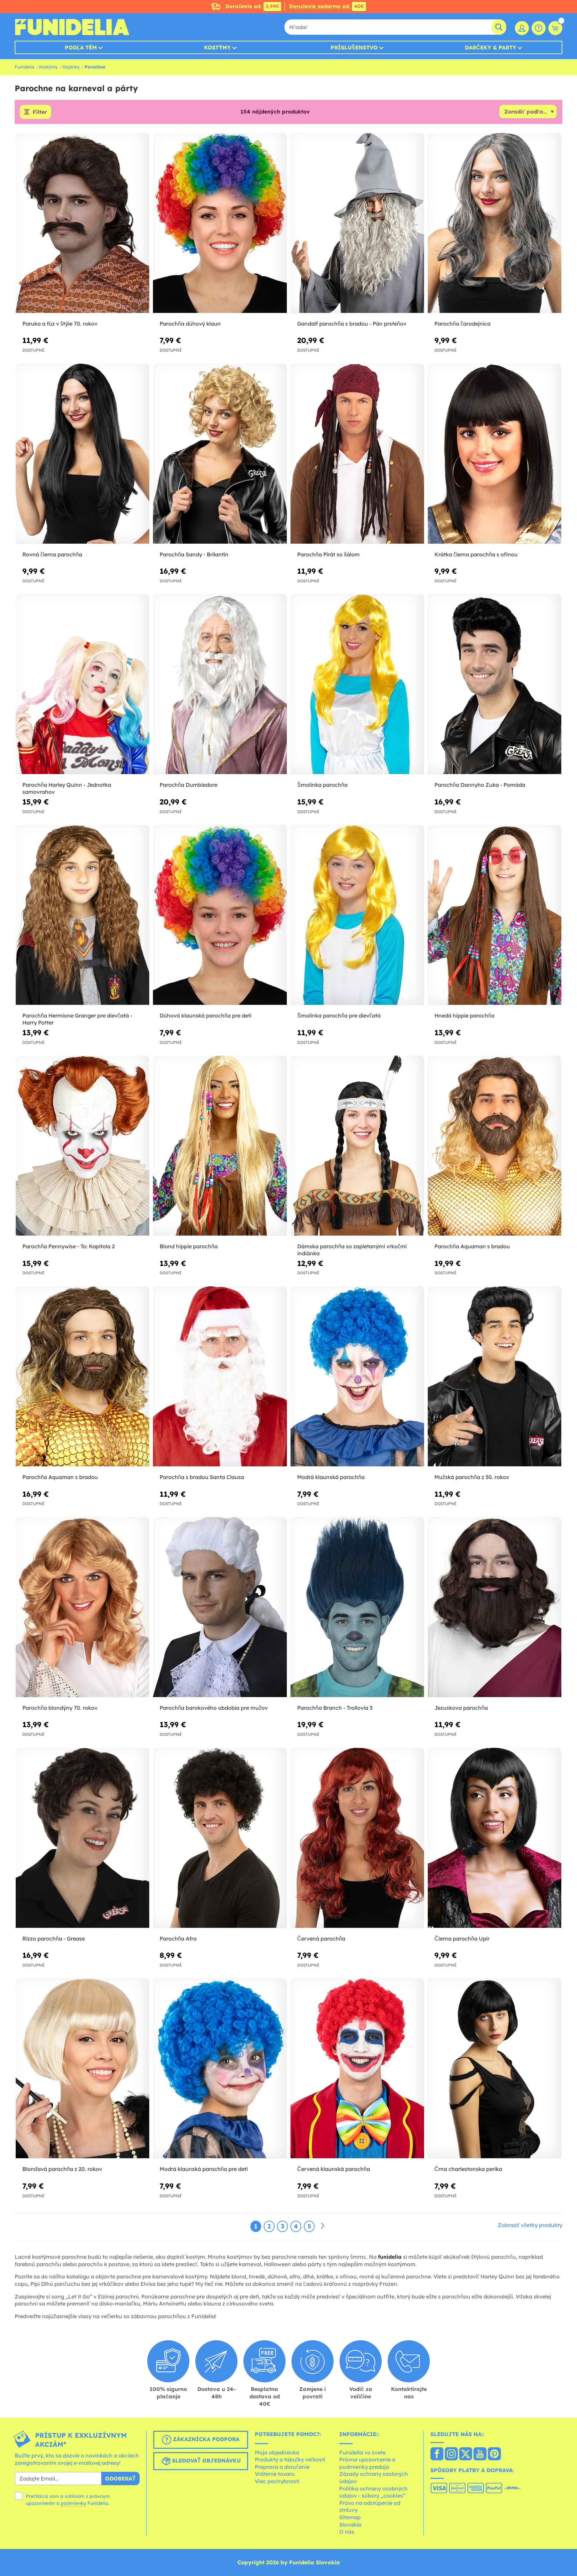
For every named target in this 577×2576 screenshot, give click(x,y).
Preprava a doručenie (282, 2467)
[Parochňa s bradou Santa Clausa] (220, 1377)
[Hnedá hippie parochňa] (495, 915)
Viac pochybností (277, 2481)
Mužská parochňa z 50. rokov (472, 1477)
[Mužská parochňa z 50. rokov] (495, 1377)
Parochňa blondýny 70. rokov (60, 1708)
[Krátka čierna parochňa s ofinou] (495, 454)
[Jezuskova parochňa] (495, 1607)
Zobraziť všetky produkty (530, 2225)
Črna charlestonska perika (468, 2169)
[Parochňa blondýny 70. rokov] (82, 1607)
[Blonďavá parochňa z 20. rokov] (82, 2069)
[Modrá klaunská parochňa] (357, 1377)
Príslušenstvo (354, 47)
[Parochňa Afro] (220, 1838)
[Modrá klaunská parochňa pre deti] (220, 2069)
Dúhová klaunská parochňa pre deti (206, 1016)
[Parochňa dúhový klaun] (220, 223)
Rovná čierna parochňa (52, 554)
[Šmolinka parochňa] (357, 684)
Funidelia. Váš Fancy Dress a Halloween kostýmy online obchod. (72, 27)
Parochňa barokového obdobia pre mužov (214, 1708)
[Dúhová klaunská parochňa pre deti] (220, 915)
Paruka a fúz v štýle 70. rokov (60, 324)
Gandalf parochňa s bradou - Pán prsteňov (352, 324)
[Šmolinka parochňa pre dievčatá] (357, 915)
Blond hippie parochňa (189, 1246)
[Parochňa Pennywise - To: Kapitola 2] (82, 1146)
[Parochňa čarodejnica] (495, 223)
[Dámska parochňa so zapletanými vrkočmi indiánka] (357, 1146)
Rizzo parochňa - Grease (54, 1939)
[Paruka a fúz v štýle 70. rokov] (82, 223)
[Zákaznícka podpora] (539, 28)
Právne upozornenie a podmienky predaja (367, 2463)
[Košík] (555, 28)
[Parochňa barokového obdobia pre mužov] (220, 1607)
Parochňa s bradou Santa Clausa (202, 1477)
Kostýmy (217, 47)
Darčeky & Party (491, 47)
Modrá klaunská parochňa (331, 1477)
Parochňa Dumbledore (188, 785)
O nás (347, 2532)
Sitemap (350, 2517)
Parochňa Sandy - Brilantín (194, 554)
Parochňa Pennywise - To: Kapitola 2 (69, 1246)
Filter (40, 112)
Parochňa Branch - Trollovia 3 (335, 1708)
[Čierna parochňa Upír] (495, 1838)
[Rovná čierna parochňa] (82, 454)
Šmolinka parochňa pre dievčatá (339, 1016)
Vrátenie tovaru (275, 2474)
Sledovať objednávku (206, 2460)
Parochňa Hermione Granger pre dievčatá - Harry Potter (77, 1019)
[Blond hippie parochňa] (220, 1146)
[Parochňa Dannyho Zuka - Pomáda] (495, 684)
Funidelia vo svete (362, 2452)
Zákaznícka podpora (205, 2439)
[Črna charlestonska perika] (495, 2069)
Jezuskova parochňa (461, 1708)
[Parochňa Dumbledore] (220, 684)
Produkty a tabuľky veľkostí (290, 2459)
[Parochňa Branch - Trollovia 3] (357, 1607)
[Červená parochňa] (357, 1838)
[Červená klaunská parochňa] (357, 2069)
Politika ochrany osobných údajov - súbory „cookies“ (373, 2492)
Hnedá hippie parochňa (464, 1016)
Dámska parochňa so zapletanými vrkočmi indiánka (352, 1250)
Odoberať (120, 2478)
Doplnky (71, 67)
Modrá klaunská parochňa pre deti (204, 2169)
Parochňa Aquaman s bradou (472, 1246)
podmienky (73, 2503)
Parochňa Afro (178, 1939)
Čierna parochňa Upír (462, 1939)
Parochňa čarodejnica (462, 324)
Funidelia (25, 67)
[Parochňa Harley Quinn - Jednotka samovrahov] (82, 684)
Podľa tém (81, 47)
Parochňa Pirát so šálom (328, 554)
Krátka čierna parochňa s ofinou (476, 554)
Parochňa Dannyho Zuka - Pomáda (480, 785)
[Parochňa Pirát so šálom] (357, 454)
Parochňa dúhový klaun (190, 324)
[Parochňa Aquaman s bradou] (495, 1146)
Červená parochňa (321, 1939)
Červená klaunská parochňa (334, 2169)
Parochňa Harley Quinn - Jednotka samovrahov (67, 788)
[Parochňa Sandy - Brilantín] (220, 454)
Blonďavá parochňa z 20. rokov (62, 2169)
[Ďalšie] (323, 2226)
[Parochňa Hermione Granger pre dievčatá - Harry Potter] (82, 915)
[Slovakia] (437, 2454)
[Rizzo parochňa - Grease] (82, 1838)
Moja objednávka (277, 2452)
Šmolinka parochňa (322, 785)
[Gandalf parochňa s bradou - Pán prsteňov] (357, 223)
